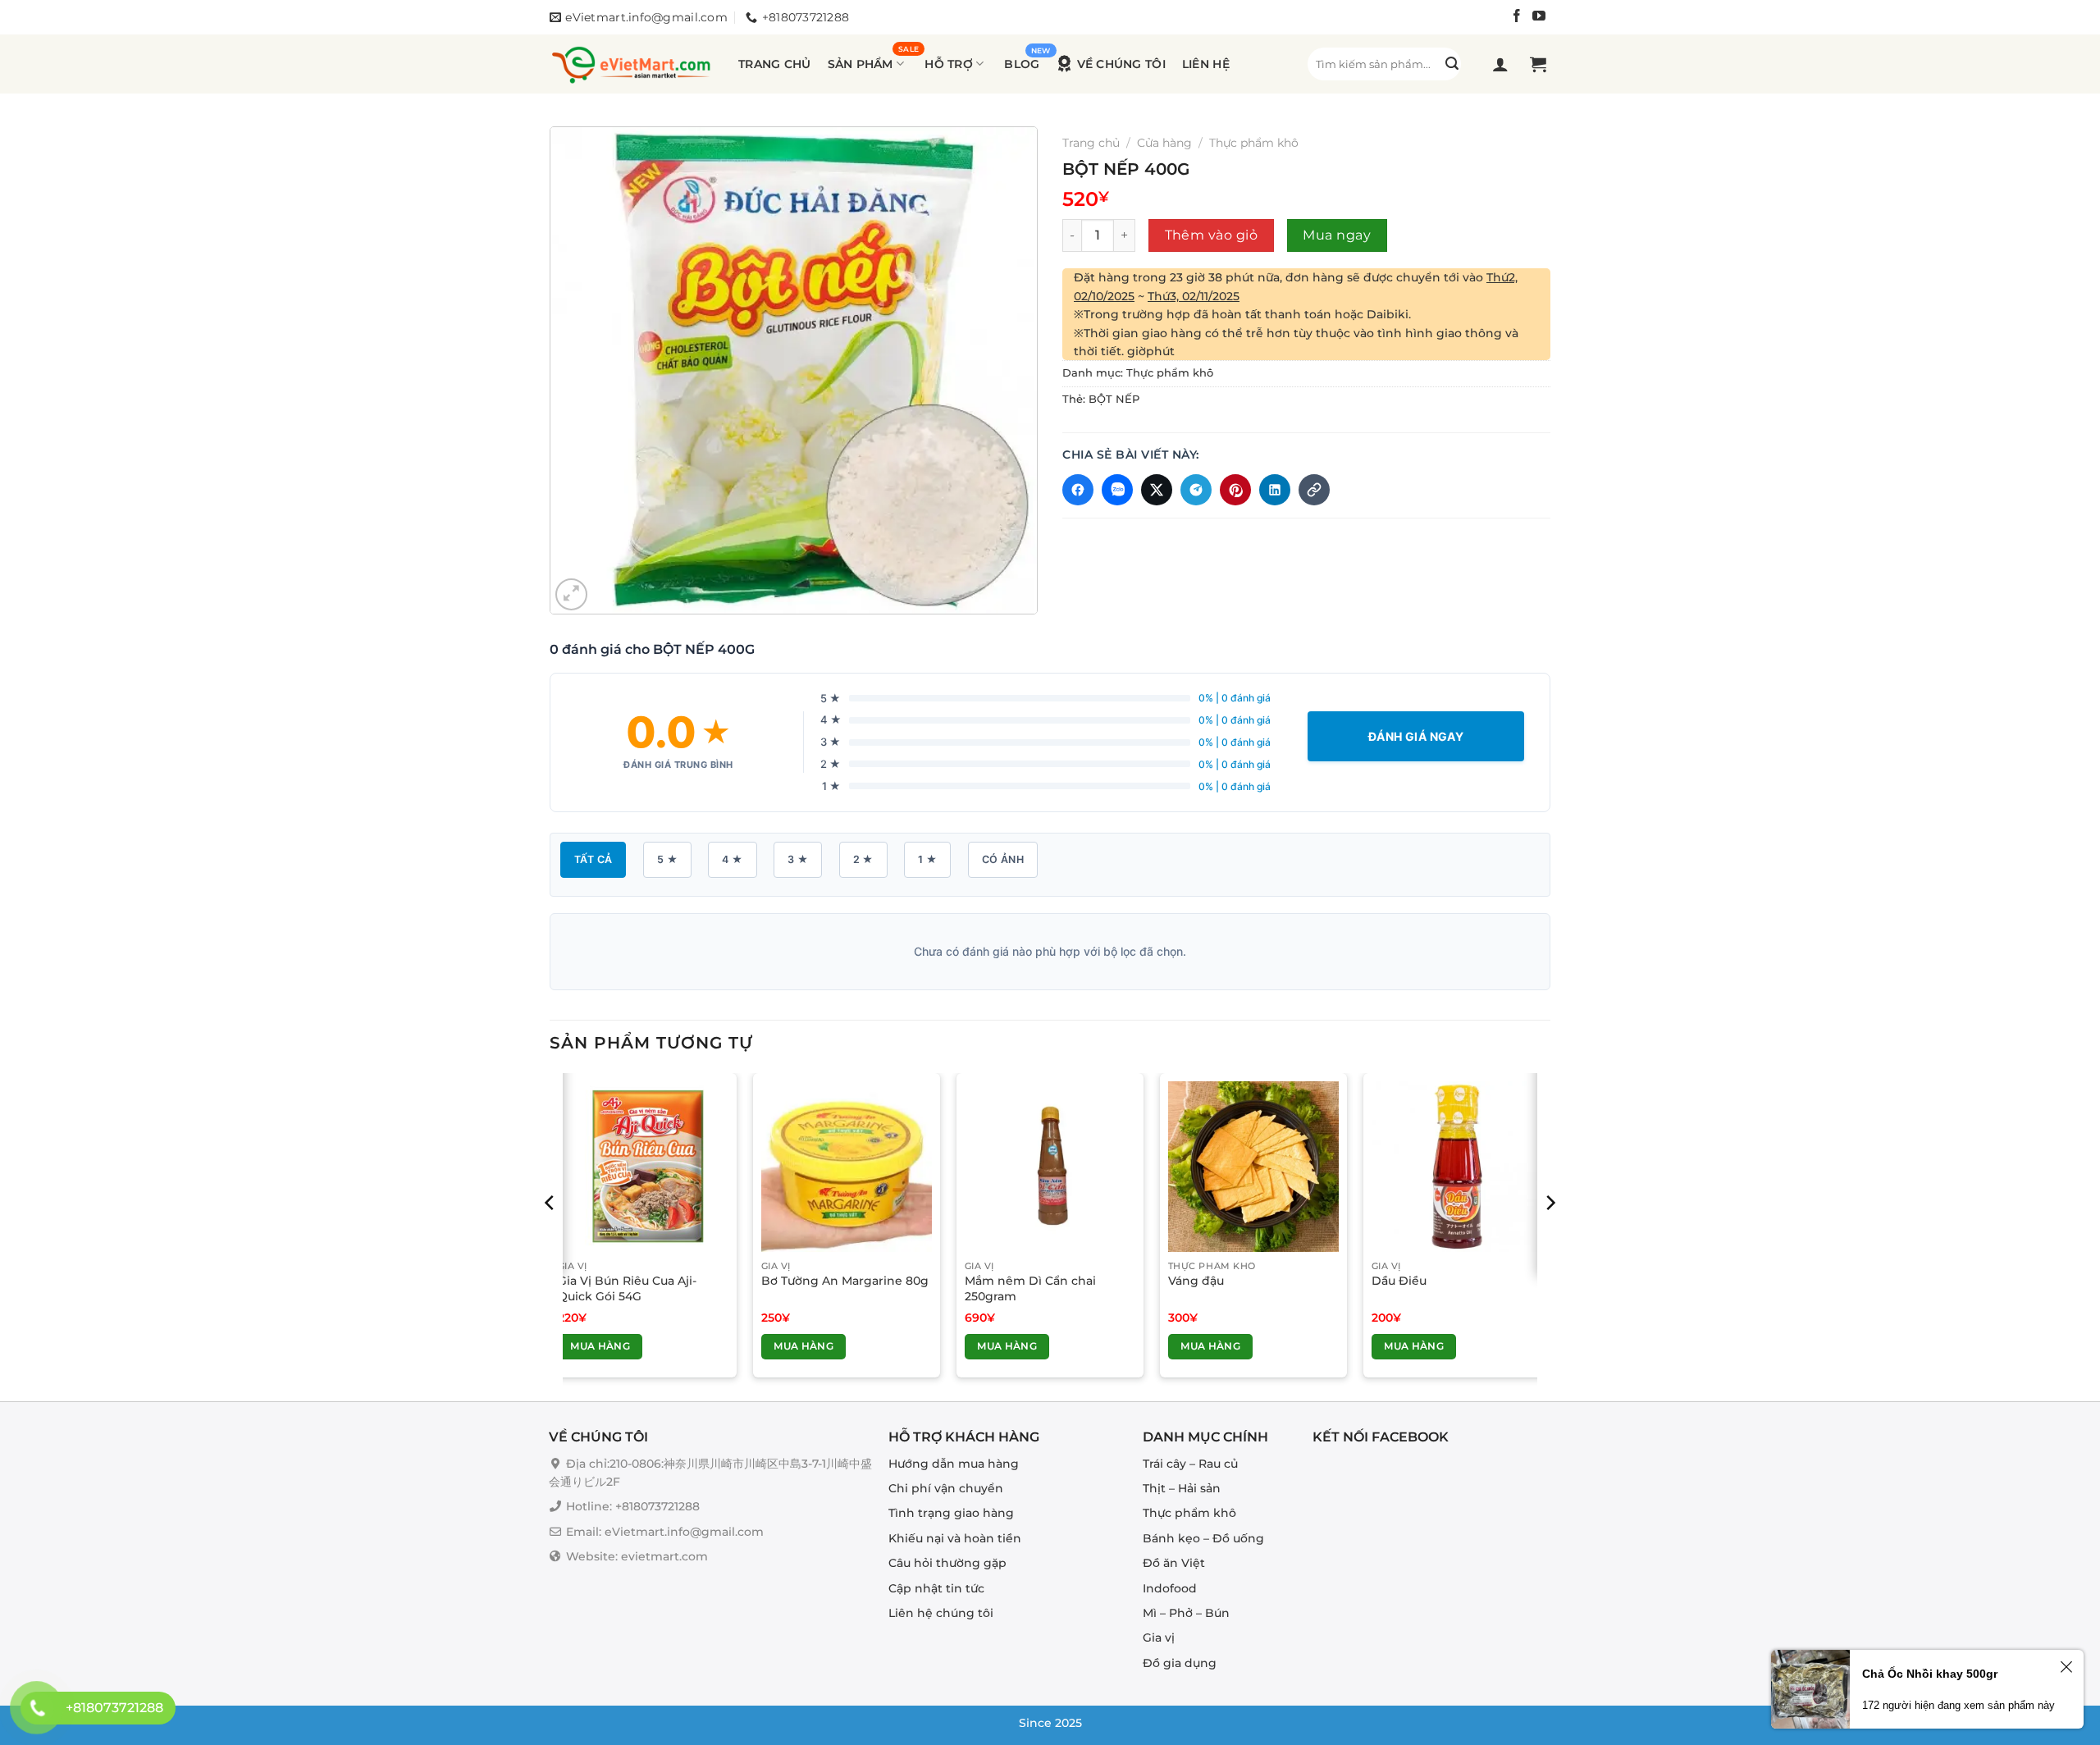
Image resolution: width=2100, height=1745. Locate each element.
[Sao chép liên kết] (1314, 490)
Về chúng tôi (1121, 64)
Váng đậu (1196, 1281)
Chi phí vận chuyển (946, 1488)
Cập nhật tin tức (936, 1588)
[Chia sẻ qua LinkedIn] (1275, 490)
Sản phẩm (861, 64)
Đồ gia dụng (1180, 1663)
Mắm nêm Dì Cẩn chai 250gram (1030, 1288)
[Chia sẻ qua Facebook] (1078, 490)
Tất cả (593, 859)
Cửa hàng (1164, 143)
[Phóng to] (571, 594)
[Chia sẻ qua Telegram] (1196, 490)
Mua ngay (1337, 235)
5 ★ (667, 859)
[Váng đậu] (1253, 1167)
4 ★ (732, 859)
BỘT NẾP (1114, 399)
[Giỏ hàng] (1540, 64)
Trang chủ (775, 64)
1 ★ (927, 859)
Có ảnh (1003, 859)
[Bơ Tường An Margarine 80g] (847, 1167)
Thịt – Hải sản (1182, 1488)
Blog (1022, 64)
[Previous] (550, 1236)
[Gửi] (1452, 64)
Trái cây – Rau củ (1190, 1464)
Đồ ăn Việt (1174, 1564)
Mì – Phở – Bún (1186, 1613)
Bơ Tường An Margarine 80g (845, 1281)
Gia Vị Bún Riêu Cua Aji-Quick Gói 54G (627, 1288)
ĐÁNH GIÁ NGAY (1416, 736)
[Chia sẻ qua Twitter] (1157, 490)
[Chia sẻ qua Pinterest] (1235, 490)
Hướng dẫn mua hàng (954, 1464)
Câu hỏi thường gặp (947, 1564)
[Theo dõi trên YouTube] (1539, 18)
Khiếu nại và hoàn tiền (955, 1538)
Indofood (1170, 1588)
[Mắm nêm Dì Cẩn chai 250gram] (1050, 1167)
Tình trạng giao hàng (951, 1514)
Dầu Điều (1399, 1281)
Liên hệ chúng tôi (941, 1613)
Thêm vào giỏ (1212, 235)
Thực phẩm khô (1254, 143)
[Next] (1550, 1236)
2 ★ (863, 859)
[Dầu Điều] (1457, 1167)
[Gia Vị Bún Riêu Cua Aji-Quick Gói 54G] (643, 1167)
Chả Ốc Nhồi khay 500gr (1930, 1674)
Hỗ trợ (949, 64)
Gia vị (1159, 1638)
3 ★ (798, 859)
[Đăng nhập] (1502, 64)
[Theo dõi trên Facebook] (1517, 18)
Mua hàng (600, 1346)
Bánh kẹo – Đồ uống (1203, 1538)
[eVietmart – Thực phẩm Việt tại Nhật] (632, 64)
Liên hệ (1206, 64)
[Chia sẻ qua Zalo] (1117, 490)
